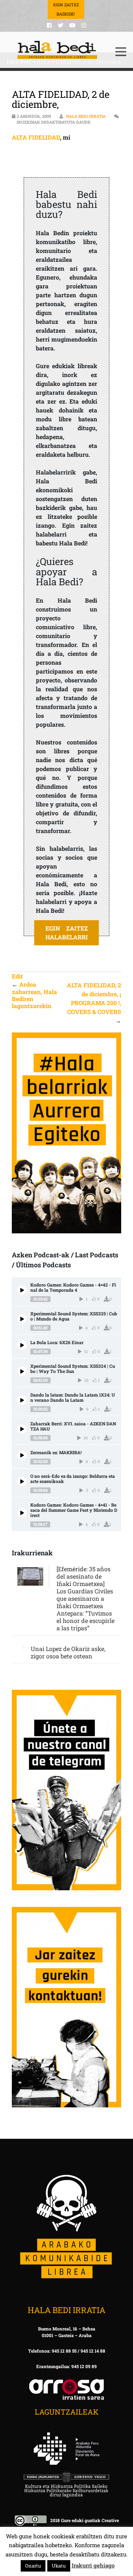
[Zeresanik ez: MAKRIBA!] (22, 1455)
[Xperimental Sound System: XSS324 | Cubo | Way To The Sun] (22, 1371)
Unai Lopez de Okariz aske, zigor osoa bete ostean (68, 1652)
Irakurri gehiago (93, 2565)
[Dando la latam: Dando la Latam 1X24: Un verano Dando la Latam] (22, 1400)
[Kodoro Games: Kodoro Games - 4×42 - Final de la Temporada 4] (22, 1290)
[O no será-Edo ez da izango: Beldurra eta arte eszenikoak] (22, 1481)
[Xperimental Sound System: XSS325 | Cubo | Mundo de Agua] (22, 1319)
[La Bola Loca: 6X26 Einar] (22, 1345)
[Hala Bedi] (57, 50)
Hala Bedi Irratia (86, 116)
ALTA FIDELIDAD (36, 137)
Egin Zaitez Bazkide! (66, 9)
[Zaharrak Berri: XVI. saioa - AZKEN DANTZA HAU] (22, 1429)
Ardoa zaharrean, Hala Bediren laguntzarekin (34, 995)
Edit (17, 976)
